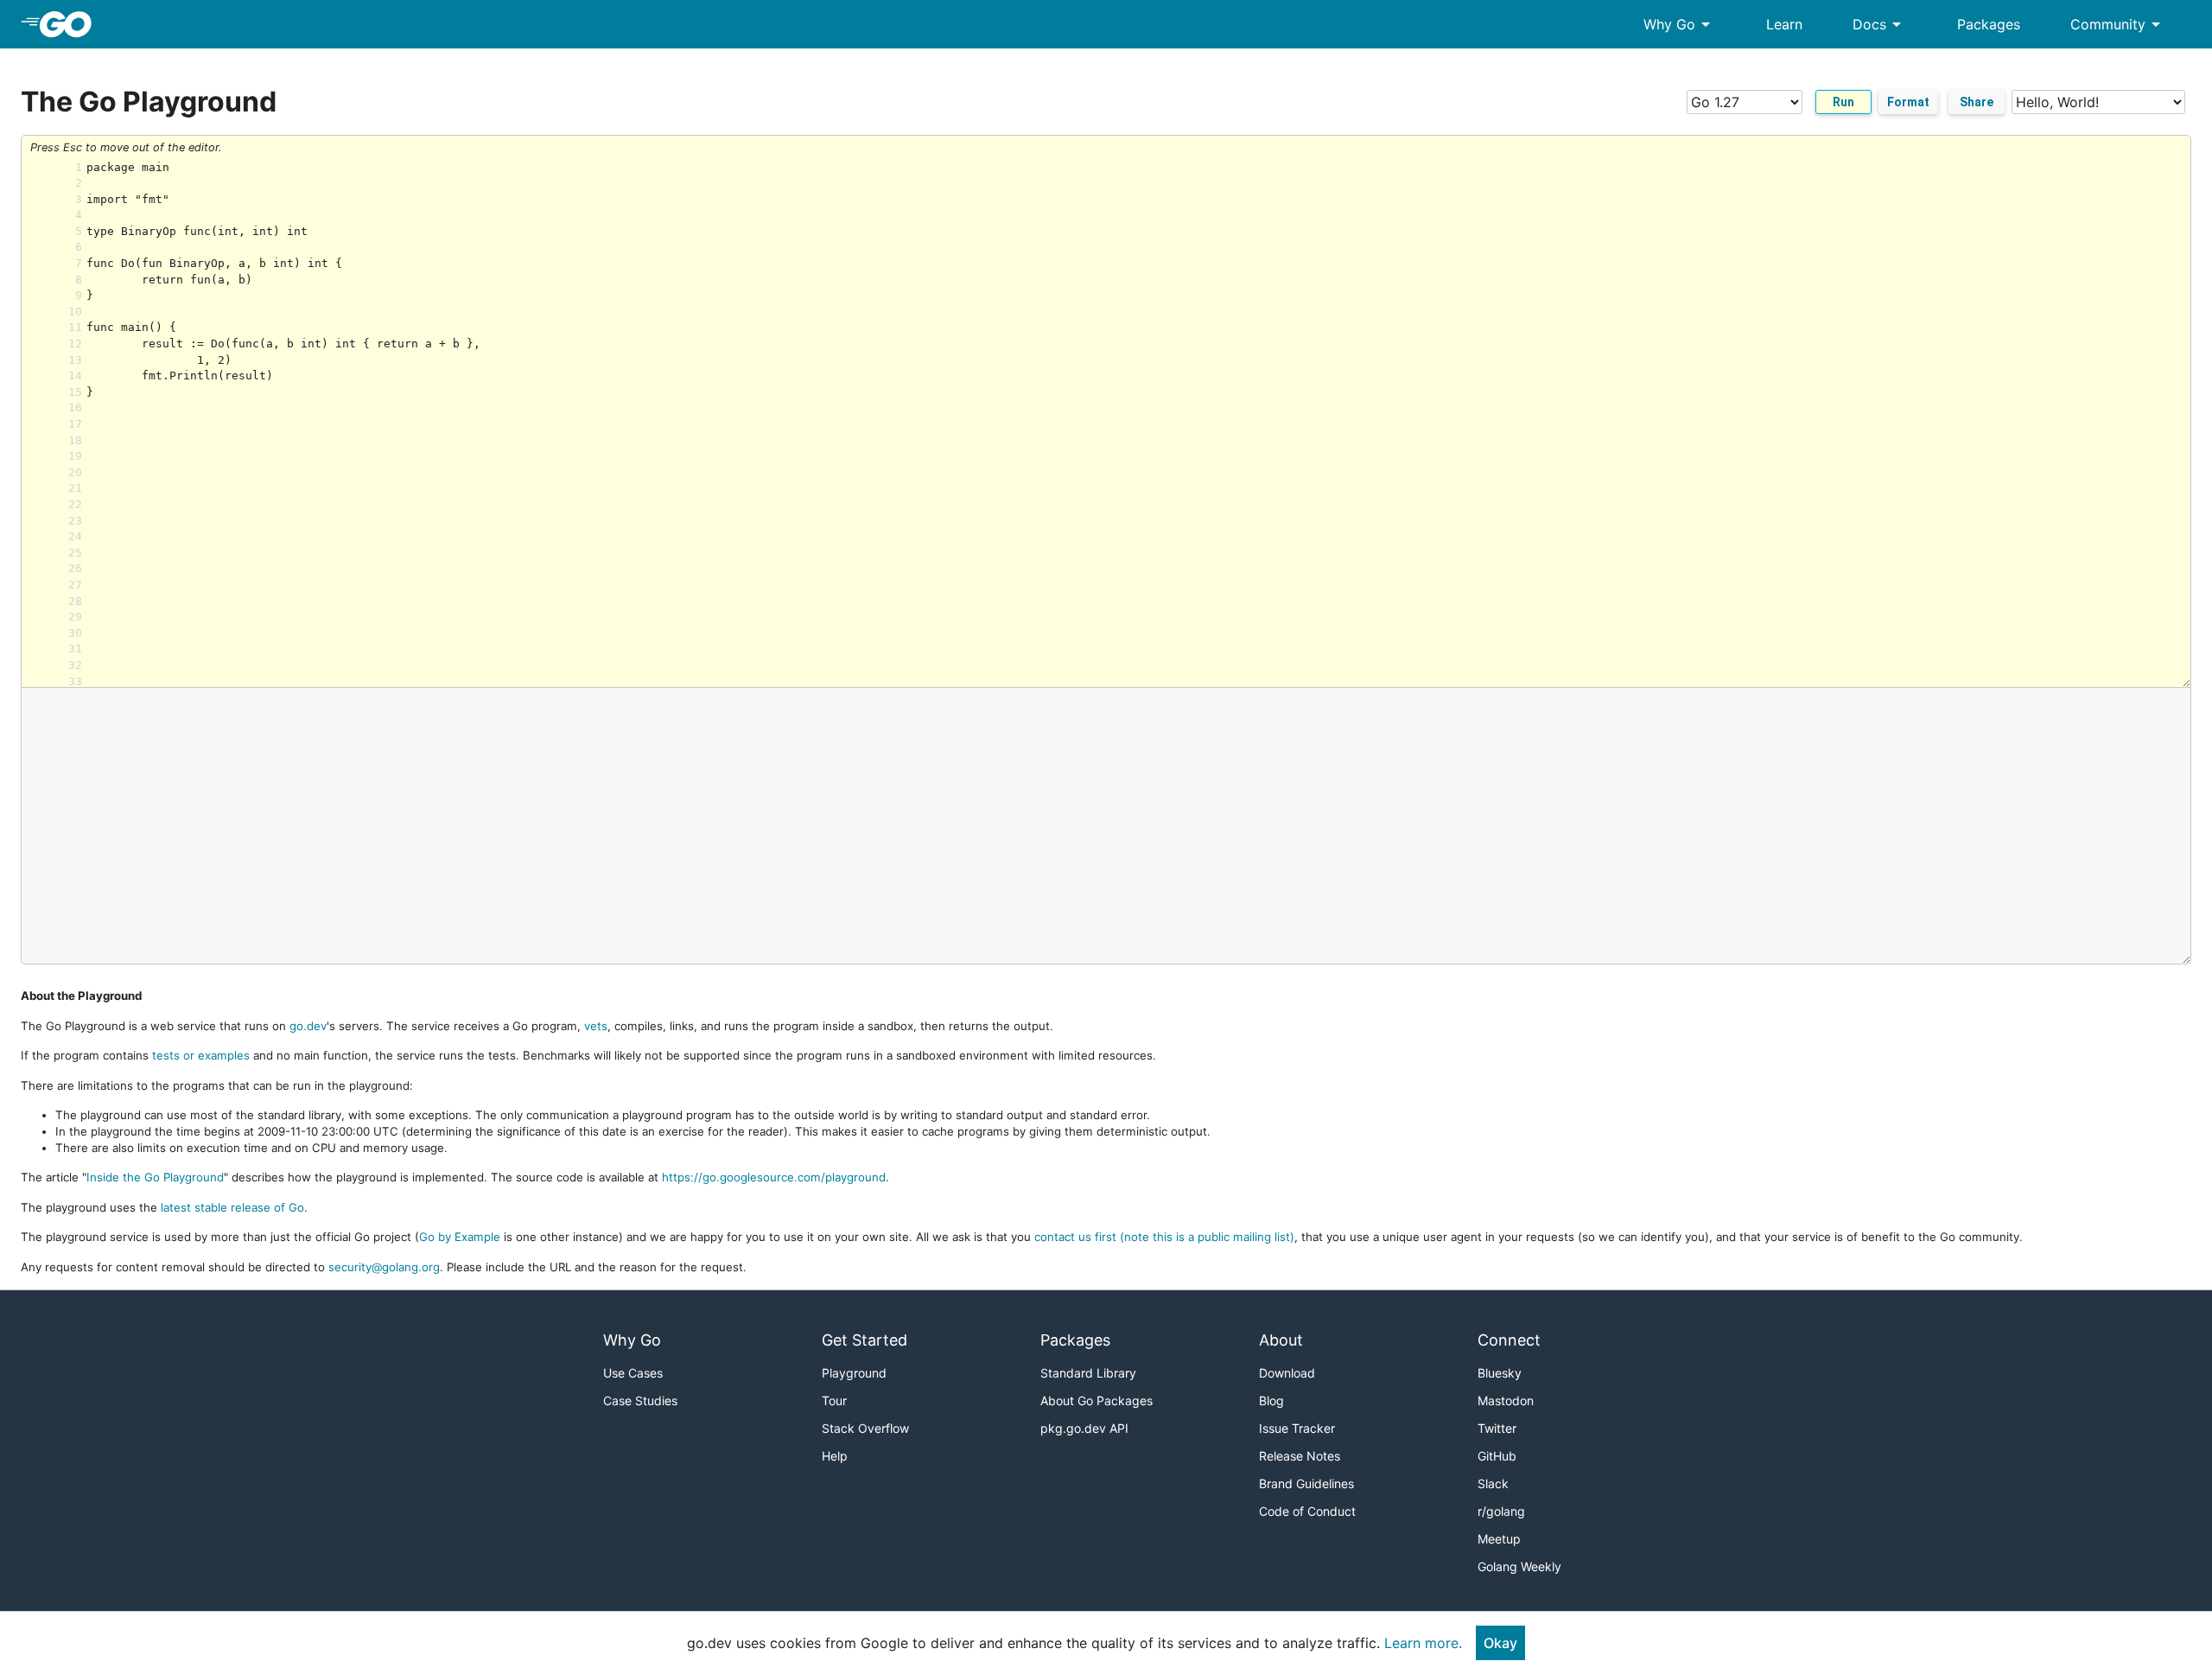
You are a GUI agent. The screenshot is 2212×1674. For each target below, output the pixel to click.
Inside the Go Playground (155, 1177)
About (1281, 1340)
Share (1977, 102)
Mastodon (1506, 1400)
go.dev (308, 1026)
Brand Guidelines (1306, 1483)
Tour (834, 1400)
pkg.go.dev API (1084, 1428)
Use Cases (633, 1373)
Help (835, 1456)
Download (1287, 1373)
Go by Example (460, 1237)
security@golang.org (384, 1267)
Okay (1500, 1643)
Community (2118, 24)
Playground (854, 1373)
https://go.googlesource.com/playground (774, 1177)
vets (596, 1026)
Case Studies (640, 1400)
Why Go (1680, 24)
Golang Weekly (1519, 1566)
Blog (1271, 1400)
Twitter (1497, 1428)
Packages (1989, 24)
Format (1908, 102)
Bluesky (1500, 1373)
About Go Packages (1096, 1400)
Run (1843, 102)
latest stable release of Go (232, 1207)
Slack (1493, 1483)
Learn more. (1423, 1643)
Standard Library (1088, 1373)
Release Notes (1300, 1456)
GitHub (1497, 1456)
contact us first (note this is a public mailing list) (1164, 1237)
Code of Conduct (1307, 1511)
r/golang (1501, 1511)
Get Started (864, 1340)
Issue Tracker (1297, 1428)
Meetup (1499, 1539)
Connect (1509, 1340)
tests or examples (201, 1055)
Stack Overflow (865, 1428)
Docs (1880, 24)
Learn (1784, 24)
